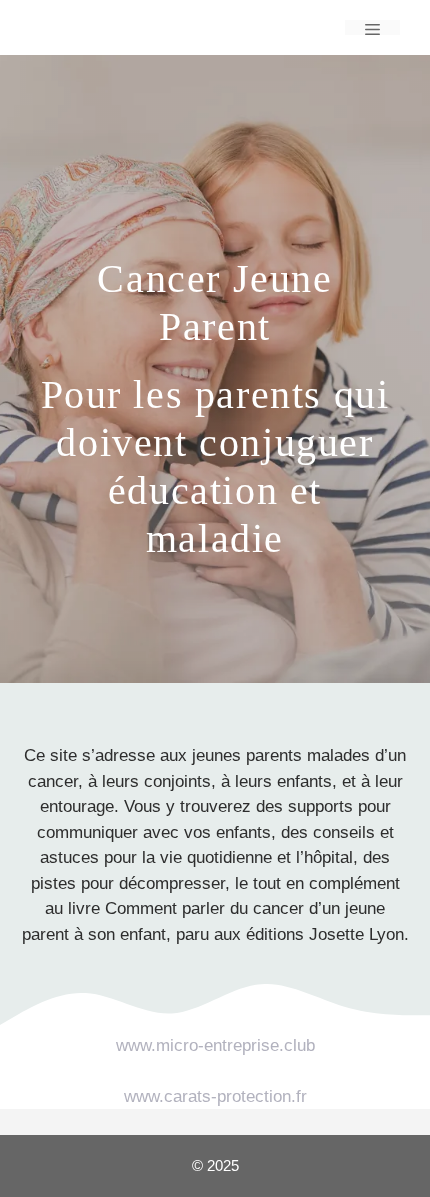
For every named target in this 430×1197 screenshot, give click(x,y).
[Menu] (372, 27)
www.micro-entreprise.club (215, 1045)
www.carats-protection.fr (215, 1096)
